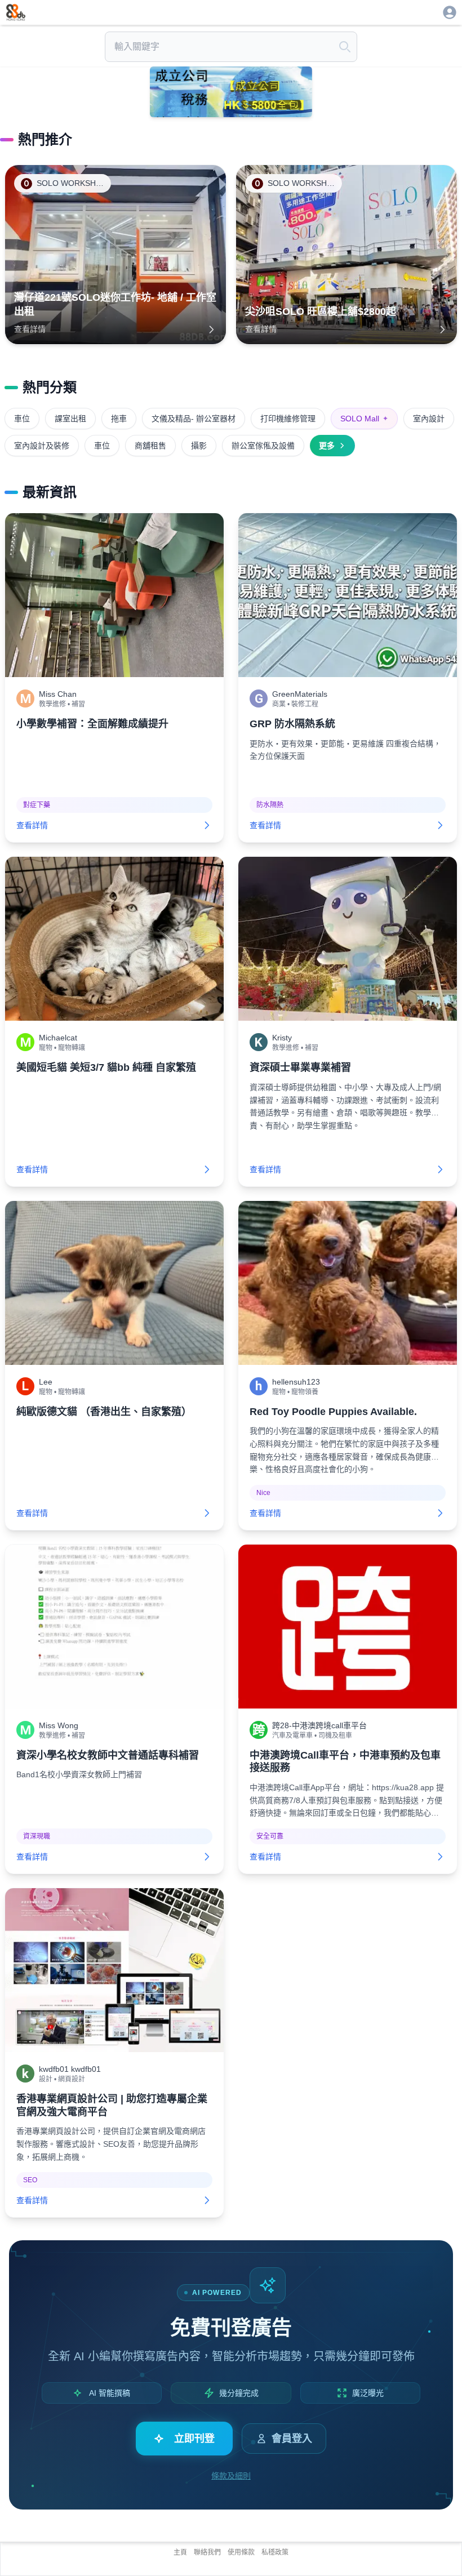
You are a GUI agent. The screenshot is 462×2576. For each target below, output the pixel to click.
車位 (22, 419)
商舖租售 (150, 446)
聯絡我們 (207, 2552)
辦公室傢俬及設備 (263, 446)
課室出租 (70, 419)
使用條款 (241, 2552)
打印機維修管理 (288, 419)
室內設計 (429, 419)
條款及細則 (231, 2476)
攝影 (199, 446)
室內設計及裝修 (42, 446)
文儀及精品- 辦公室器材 (194, 419)
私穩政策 (275, 2552)
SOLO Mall (364, 419)
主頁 (180, 2552)
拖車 (119, 419)
